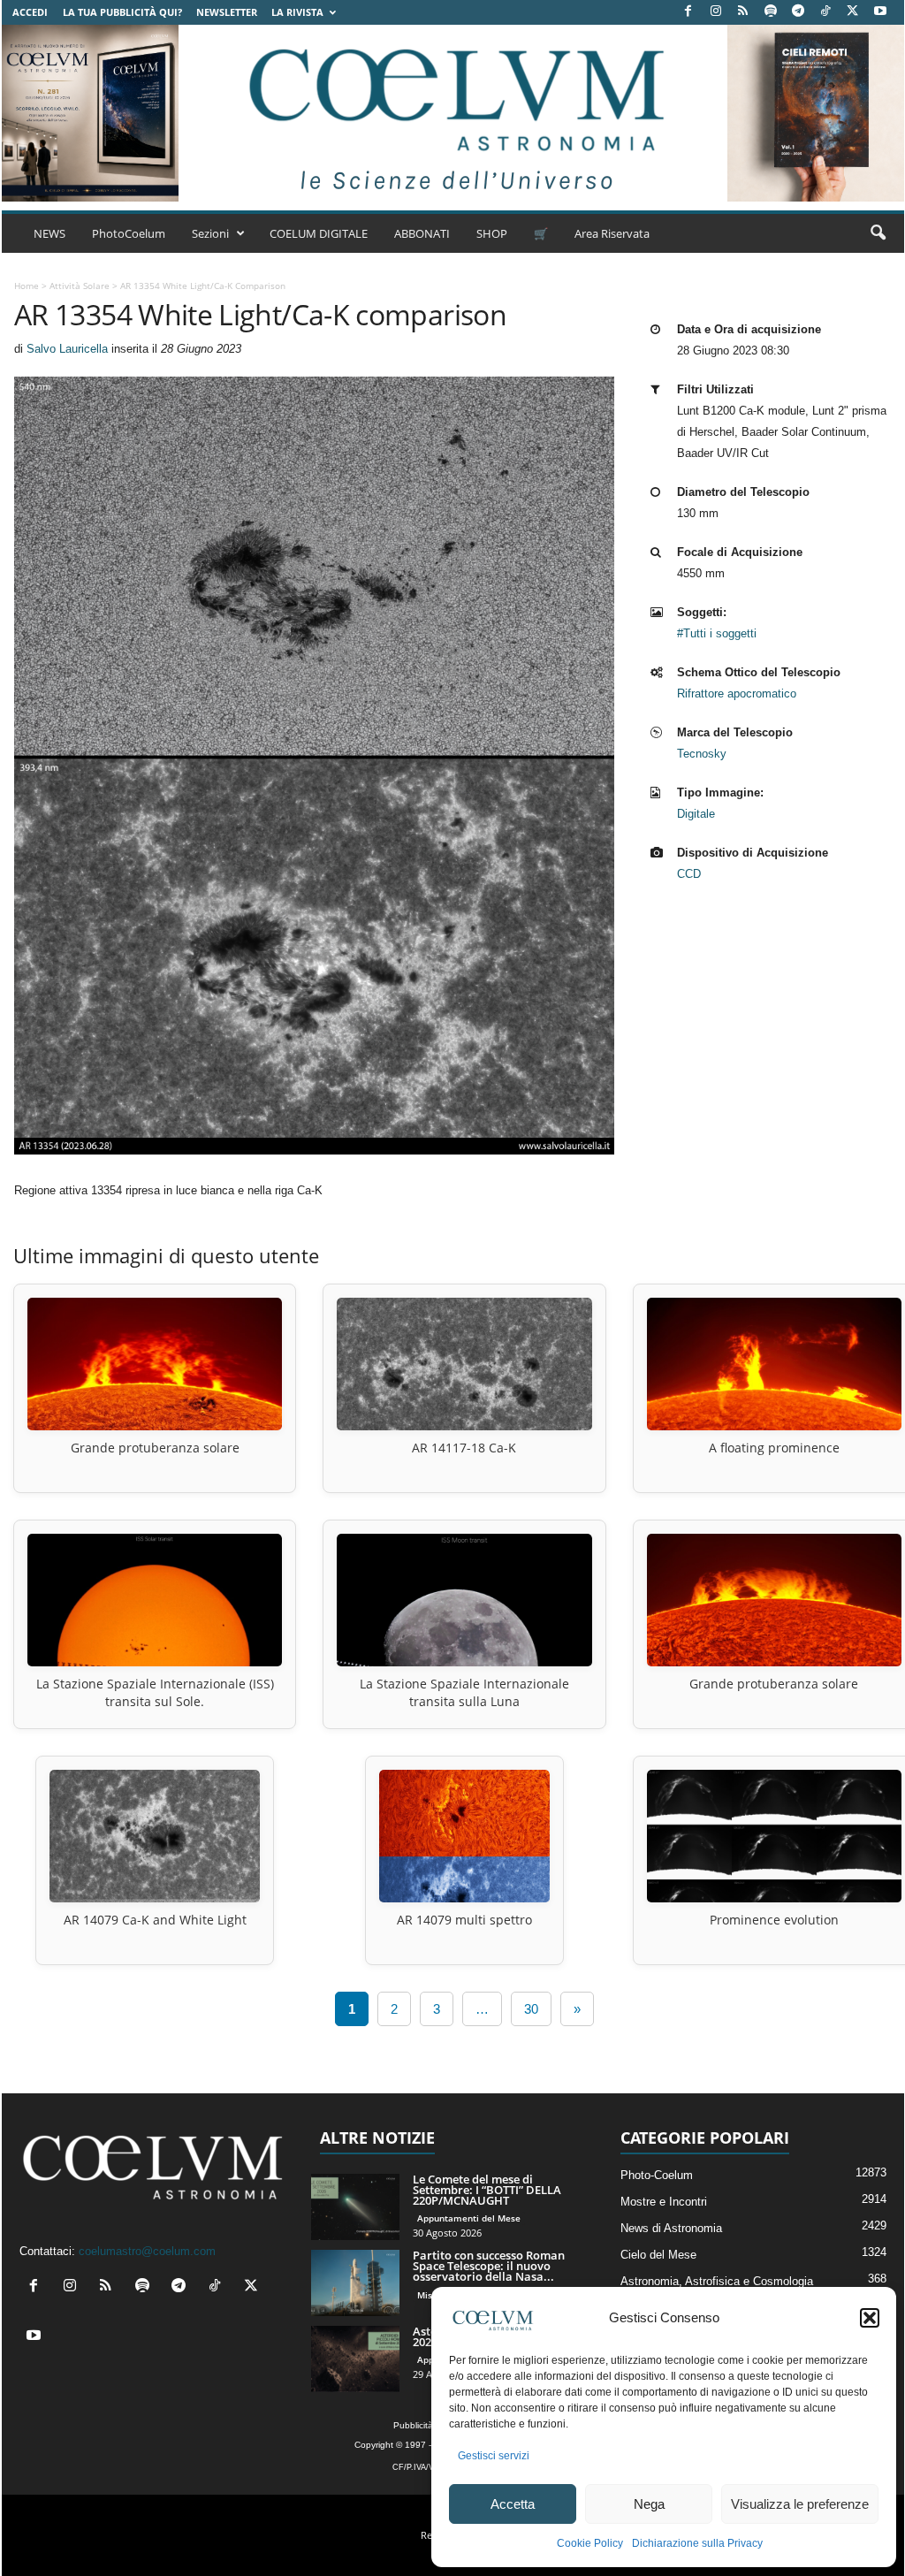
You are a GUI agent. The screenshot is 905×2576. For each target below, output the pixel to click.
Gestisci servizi (494, 2456)
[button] (870, 2318)
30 (531, 2009)
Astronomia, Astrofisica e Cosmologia (717, 2281)
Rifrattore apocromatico (737, 694)
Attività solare (80, 286)
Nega (649, 2504)
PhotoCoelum (129, 233)
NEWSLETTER (227, 12)
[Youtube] (880, 12)
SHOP (492, 233)
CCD (689, 874)
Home (27, 286)
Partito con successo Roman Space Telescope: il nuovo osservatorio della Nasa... (489, 2266)
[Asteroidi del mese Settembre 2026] (355, 2359)
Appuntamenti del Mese (469, 2218)
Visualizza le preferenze (800, 2504)
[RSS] (743, 12)
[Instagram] (716, 12)
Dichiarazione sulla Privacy (697, 2543)
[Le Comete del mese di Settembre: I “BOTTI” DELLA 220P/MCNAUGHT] (355, 2207)
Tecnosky (702, 754)
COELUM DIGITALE (319, 233)
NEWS (49, 233)
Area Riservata (612, 233)
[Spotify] (771, 12)
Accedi (30, 12)
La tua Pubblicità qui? (122, 12)
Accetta (513, 2504)
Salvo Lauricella (67, 349)
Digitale (696, 814)
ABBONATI (422, 233)
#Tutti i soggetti (717, 633)
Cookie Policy (590, 2543)
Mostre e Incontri (664, 2202)
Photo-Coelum (657, 2175)
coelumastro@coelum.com (147, 2251)
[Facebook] (688, 12)
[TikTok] (825, 12)
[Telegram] (798, 12)
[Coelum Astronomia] (452, 113)
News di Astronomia (671, 2228)
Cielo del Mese (658, 2255)
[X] (853, 12)
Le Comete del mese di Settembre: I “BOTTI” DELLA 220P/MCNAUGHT (487, 2190)
